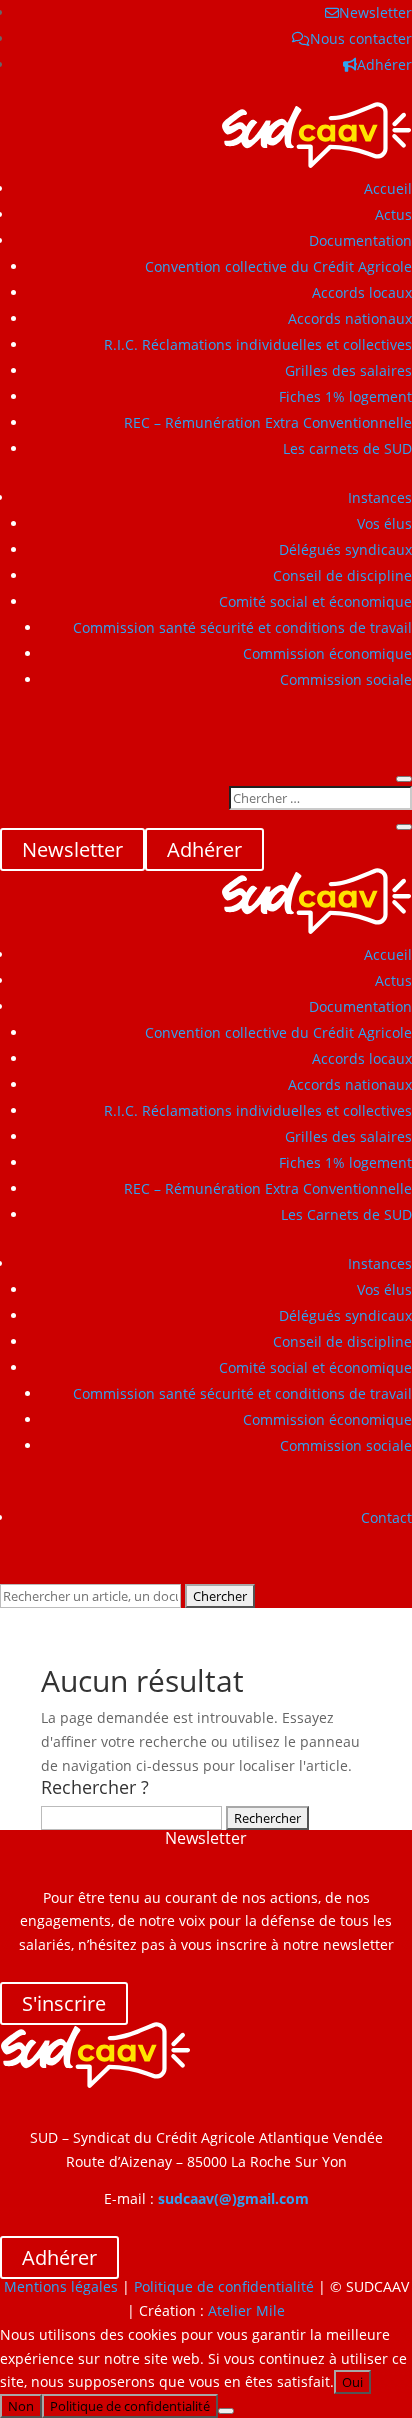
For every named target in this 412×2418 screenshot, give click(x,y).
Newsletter (375, 12)
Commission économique (327, 653)
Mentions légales (61, 2286)
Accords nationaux (350, 318)
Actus (393, 214)
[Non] (226, 2411)
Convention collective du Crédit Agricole (278, 266)
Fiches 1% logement (345, 396)
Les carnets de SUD (347, 448)
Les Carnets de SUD (346, 1214)
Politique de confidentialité (224, 2286)
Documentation (360, 240)
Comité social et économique (315, 601)
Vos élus (384, 523)
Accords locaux (362, 292)
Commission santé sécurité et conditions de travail (242, 627)
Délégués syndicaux (345, 549)
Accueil (388, 188)
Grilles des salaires (348, 370)
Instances (380, 497)
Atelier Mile (246, 2310)
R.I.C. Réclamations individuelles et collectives (258, 344)
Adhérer (384, 64)
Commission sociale (346, 679)
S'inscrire (64, 2003)
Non (21, 2406)
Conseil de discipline (342, 575)
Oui (352, 2382)
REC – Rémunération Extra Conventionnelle (268, 422)
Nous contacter (361, 38)
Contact (386, 1517)
